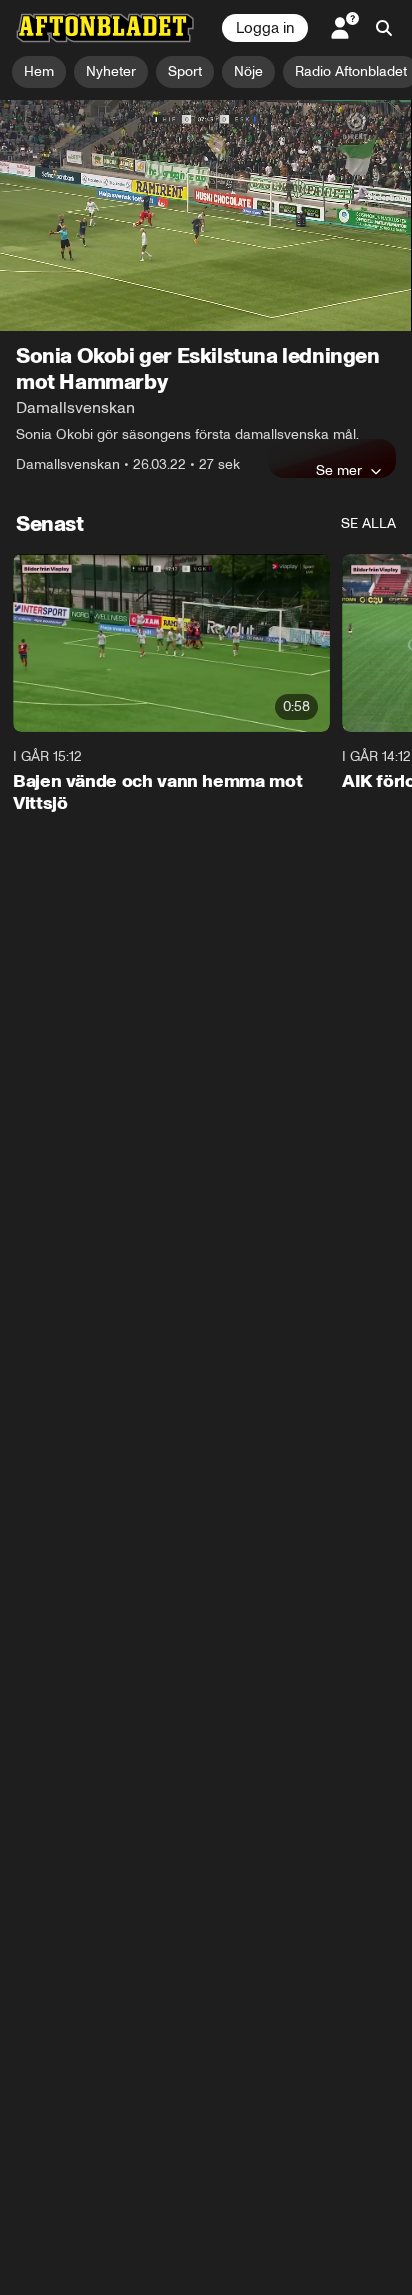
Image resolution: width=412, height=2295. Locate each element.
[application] (206, 216)
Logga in (265, 28)
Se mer (339, 470)
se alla (368, 523)
